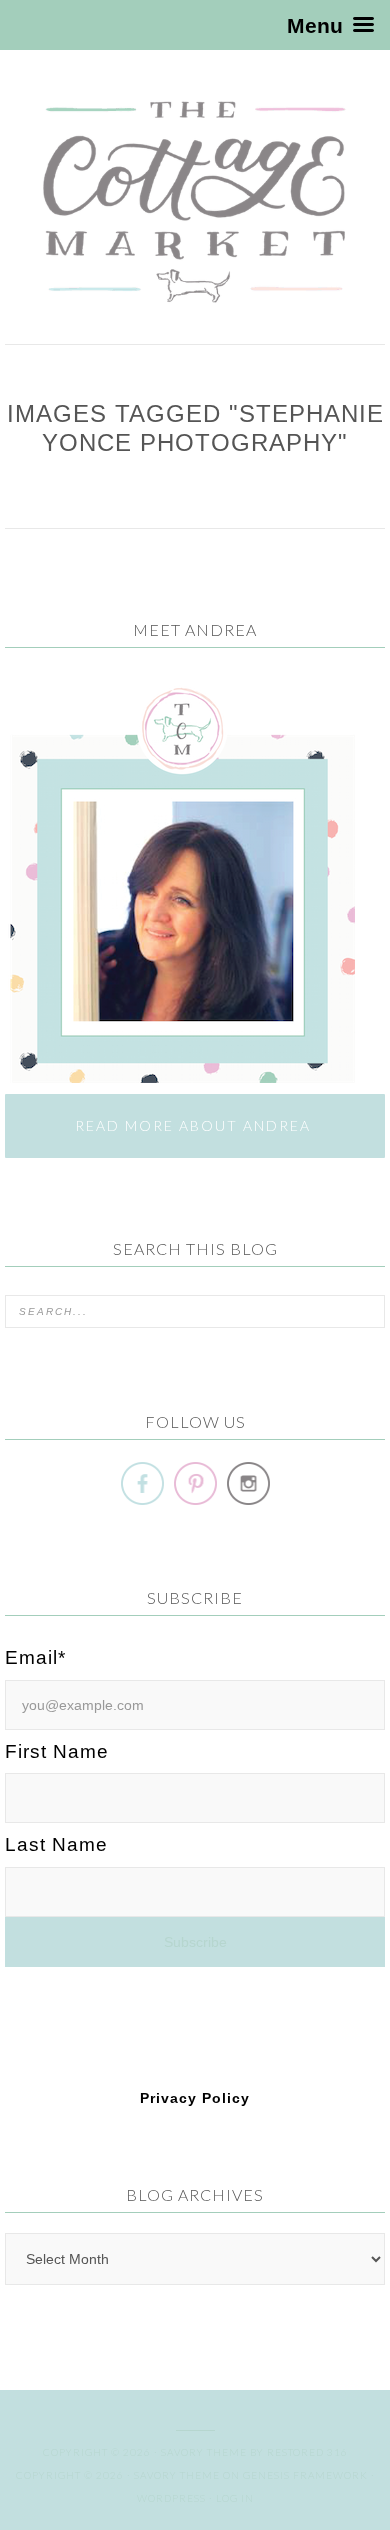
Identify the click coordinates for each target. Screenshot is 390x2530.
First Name (57, 1751)
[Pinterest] (195, 1482)
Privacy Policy (195, 2098)
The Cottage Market (195, 202)
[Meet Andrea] (180, 1072)
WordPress (171, 2498)
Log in (235, 2498)
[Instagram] (248, 1482)
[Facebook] (142, 1482)
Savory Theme (177, 2475)
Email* (35, 1657)
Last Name (56, 1844)
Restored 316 (307, 2452)
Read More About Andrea (195, 1125)
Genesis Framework (305, 2475)
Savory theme (204, 2452)
